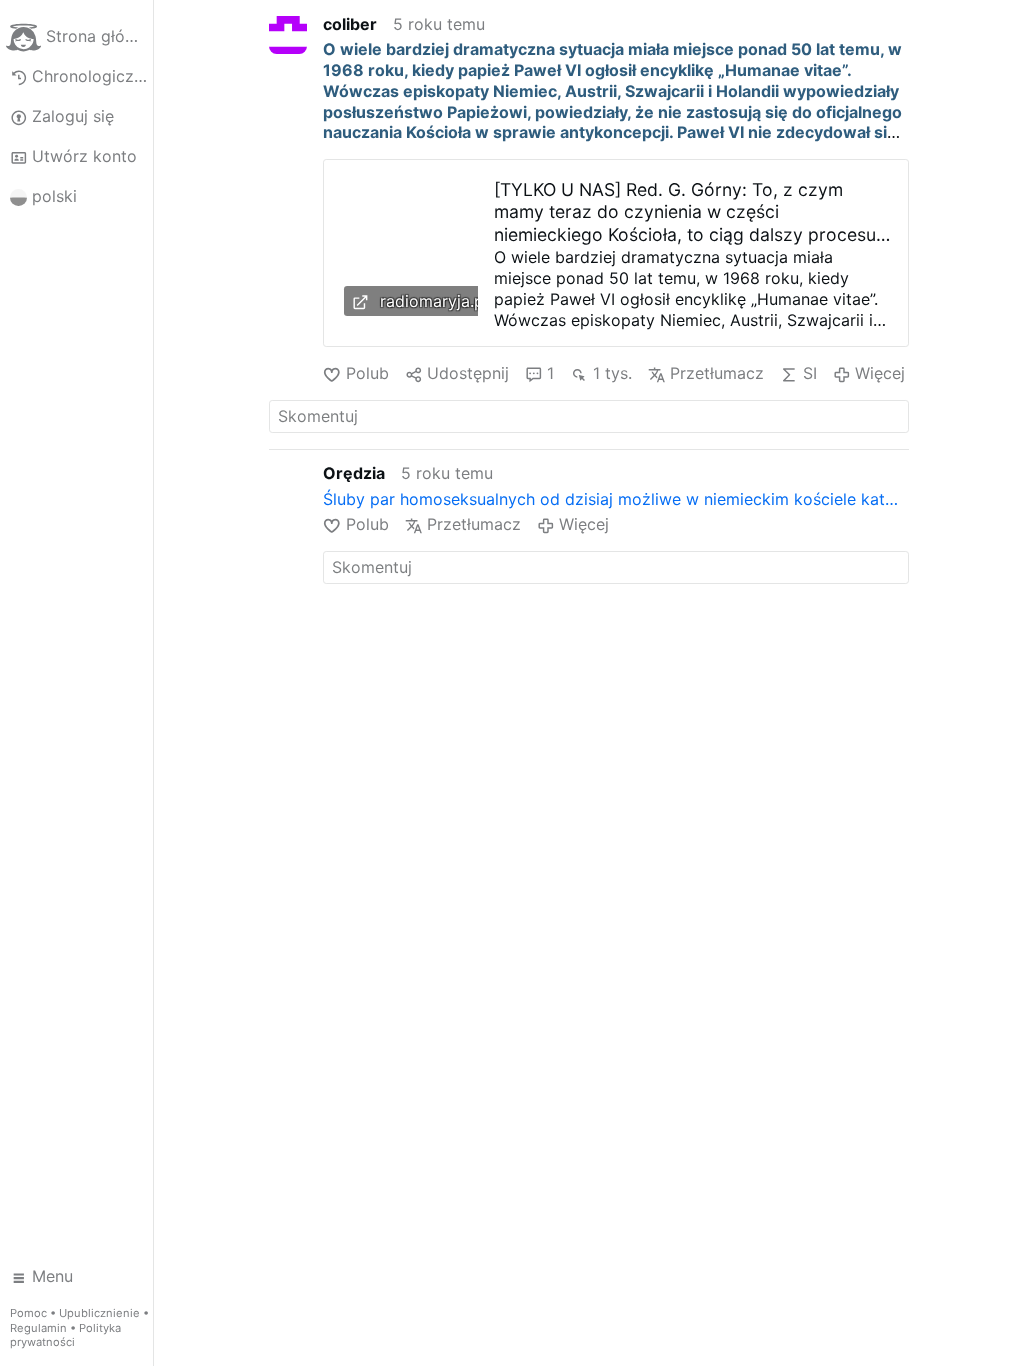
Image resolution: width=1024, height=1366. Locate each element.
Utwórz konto (84, 156)
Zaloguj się (73, 116)
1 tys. (612, 373)
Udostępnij (468, 373)
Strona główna (99, 36)
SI (809, 373)
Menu (52, 1276)
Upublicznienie (99, 1313)
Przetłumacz (717, 373)
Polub (367, 373)
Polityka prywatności (65, 1335)
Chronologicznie (92, 76)
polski (54, 196)
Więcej (880, 373)
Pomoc (28, 1313)
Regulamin (38, 1328)
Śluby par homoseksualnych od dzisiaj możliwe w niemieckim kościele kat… (610, 499)
